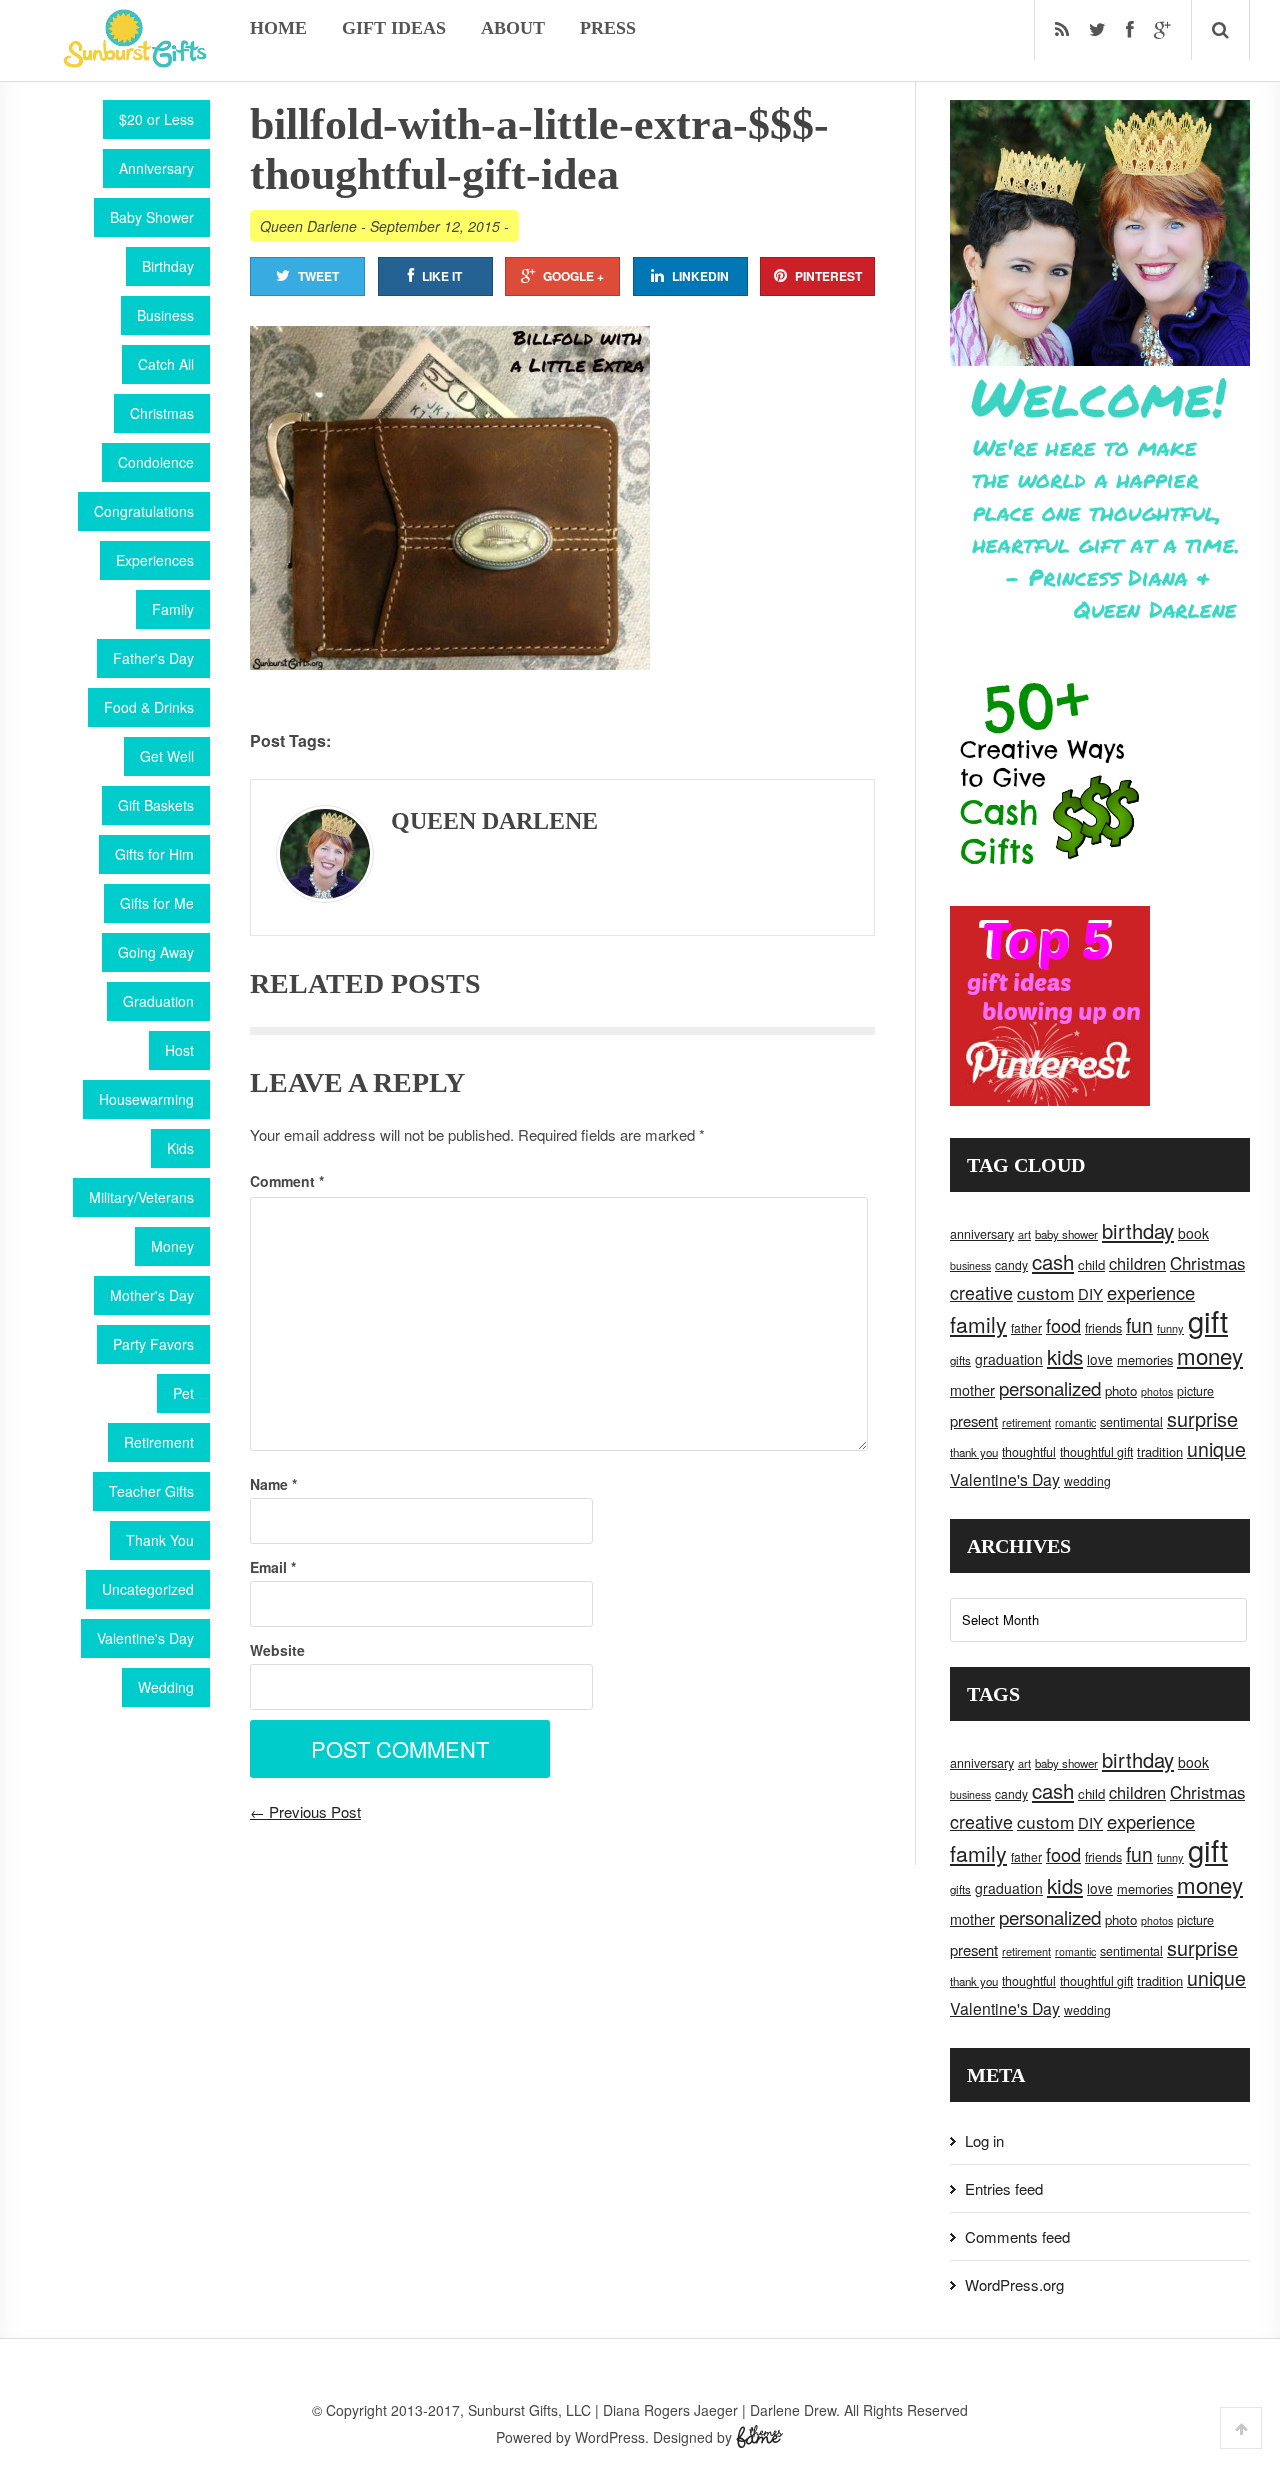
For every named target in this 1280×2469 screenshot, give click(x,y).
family (978, 1324)
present (974, 1420)
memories (1145, 1359)
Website (277, 1650)
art (1024, 1234)
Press (608, 28)
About (513, 28)
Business (165, 315)
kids (1065, 1356)
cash (1053, 1261)
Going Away (156, 952)
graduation (1009, 1359)
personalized (1050, 1387)
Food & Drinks (149, 707)
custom (1045, 1292)
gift (1208, 1320)
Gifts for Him (154, 854)
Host (179, 1050)
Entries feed (1004, 2188)
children (1137, 1263)
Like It (442, 276)
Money (172, 1246)
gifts (960, 1360)
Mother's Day (152, 1295)
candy (1011, 1264)
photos (1157, 1391)
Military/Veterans (141, 1197)
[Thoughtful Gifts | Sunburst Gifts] (135, 61)
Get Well (167, 756)
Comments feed (1017, 2236)
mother (972, 1390)
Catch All (166, 364)
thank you (974, 1452)
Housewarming (146, 1099)
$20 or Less (156, 119)
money (1210, 1355)
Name (273, 1484)
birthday (1138, 1230)
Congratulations (144, 511)
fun (1139, 1325)
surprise (1202, 1418)
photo (1121, 1390)
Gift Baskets (156, 805)
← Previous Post (305, 1811)
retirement (1026, 1422)
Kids (180, 1148)
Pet (183, 1393)
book (1193, 1233)
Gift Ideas (394, 28)
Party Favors (153, 1344)
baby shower (1066, 1234)
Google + (573, 276)
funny (1170, 1328)
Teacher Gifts (151, 1491)
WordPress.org (1014, 2284)
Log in (984, 2140)
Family (173, 609)
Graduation (158, 1001)
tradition (1160, 1451)
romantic (1075, 1422)
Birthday (168, 266)
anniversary (982, 1234)
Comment (287, 1181)
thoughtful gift (1096, 1452)
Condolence (156, 462)
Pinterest (828, 276)
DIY (1090, 1293)
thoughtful (1029, 1452)
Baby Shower (152, 217)
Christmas (162, 413)
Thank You (160, 1540)
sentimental (1131, 1422)
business (970, 1265)
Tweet (318, 276)
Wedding (166, 1687)
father (1026, 1327)
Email (273, 1567)
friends (1103, 1328)
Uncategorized (148, 1589)
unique (1216, 1449)
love (1100, 1359)
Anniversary (156, 168)
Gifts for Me (157, 903)
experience (1151, 1292)
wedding (1087, 1480)
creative (981, 1292)
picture (1195, 1391)
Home (278, 28)
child (1091, 1264)
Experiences (155, 560)
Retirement (159, 1442)
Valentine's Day (145, 1638)
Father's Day (153, 658)
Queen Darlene (308, 226)
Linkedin (700, 276)
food (1063, 1325)
